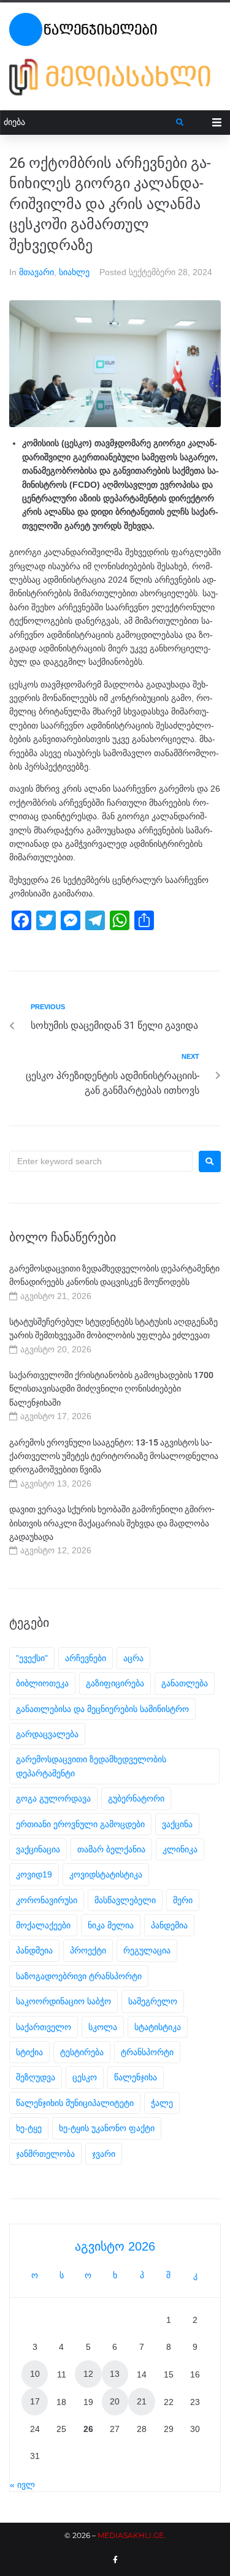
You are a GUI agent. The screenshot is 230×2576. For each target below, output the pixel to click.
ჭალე (162, 2103)
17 (35, 2401)
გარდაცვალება (47, 1734)
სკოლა (103, 2027)
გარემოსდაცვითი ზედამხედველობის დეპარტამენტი (91, 1766)
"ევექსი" (32, 1658)
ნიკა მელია (111, 1925)
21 (142, 2401)
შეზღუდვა (36, 2077)
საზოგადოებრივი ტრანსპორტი (79, 1976)
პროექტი (88, 1950)
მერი (183, 1900)
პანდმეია (34, 1950)
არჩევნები (86, 1658)
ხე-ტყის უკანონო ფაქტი (107, 2128)
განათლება (185, 1683)
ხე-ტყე (29, 2128)
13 (115, 2374)
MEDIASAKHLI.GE (131, 2535)
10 (35, 2374)
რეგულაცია (147, 1950)
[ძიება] (88, 122)
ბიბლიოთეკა (42, 1683)
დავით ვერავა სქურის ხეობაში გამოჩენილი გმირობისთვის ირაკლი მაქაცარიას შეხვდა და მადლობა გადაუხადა (112, 1523)
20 (115, 2401)
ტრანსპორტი (147, 2052)
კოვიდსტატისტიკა (106, 1874)
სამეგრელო (153, 2001)
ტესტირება (82, 2052)
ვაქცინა (177, 1824)
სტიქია (29, 2052)
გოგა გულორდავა (53, 1798)
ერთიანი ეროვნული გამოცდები (80, 1824)
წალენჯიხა (136, 2077)
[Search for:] (101, 1161)
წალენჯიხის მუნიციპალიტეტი (75, 2103)
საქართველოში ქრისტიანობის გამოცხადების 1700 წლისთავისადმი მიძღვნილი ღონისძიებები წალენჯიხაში (111, 1389)
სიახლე (74, 272)
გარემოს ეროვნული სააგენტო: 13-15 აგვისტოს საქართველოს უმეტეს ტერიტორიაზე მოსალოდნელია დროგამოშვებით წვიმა (114, 1456)
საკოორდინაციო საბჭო (63, 2001)
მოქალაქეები (43, 1925)
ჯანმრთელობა (45, 2154)
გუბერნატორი (136, 1798)
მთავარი (36, 272)
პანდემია (169, 1925)
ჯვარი (104, 2154)
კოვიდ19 (34, 1874)
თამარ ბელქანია (111, 1849)
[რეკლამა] (115, 77)
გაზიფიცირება (115, 1683)
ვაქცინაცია (38, 1849)
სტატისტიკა (158, 2027)
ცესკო (85, 2077)
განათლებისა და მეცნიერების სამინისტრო (102, 1709)
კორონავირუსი (47, 1900)
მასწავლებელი (125, 1900)
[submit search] (180, 123)
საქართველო (44, 2027)
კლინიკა (180, 1849)
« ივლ (22, 2485)
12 (88, 2374)
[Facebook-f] (115, 2560)
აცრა (133, 1658)
